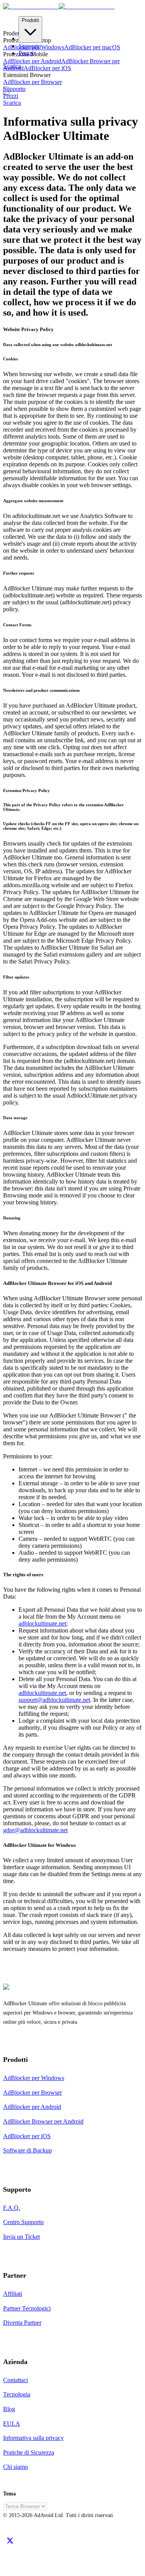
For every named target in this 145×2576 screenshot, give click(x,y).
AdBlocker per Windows (34, 2078)
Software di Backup (27, 2150)
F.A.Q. (12, 2208)
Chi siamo (15, 2467)
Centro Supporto (23, 2222)
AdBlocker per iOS (47, 68)
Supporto (30, 46)
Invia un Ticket (21, 2237)
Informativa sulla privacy (33, 2438)
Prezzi (26, 53)
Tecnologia (17, 2394)
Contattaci (15, 2380)
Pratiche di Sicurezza (29, 2452)
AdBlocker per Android (32, 61)
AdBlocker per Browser (32, 82)
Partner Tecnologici (27, 2308)
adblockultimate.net (42, 1623)
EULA (12, 2424)
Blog (9, 2409)
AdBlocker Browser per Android (43, 2121)
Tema (9, 2494)
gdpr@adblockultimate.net (35, 1830)
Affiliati (13, 2294)
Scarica (12, 103)
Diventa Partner (22, 2323)
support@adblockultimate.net (54, 1700)
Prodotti (30, 20)
